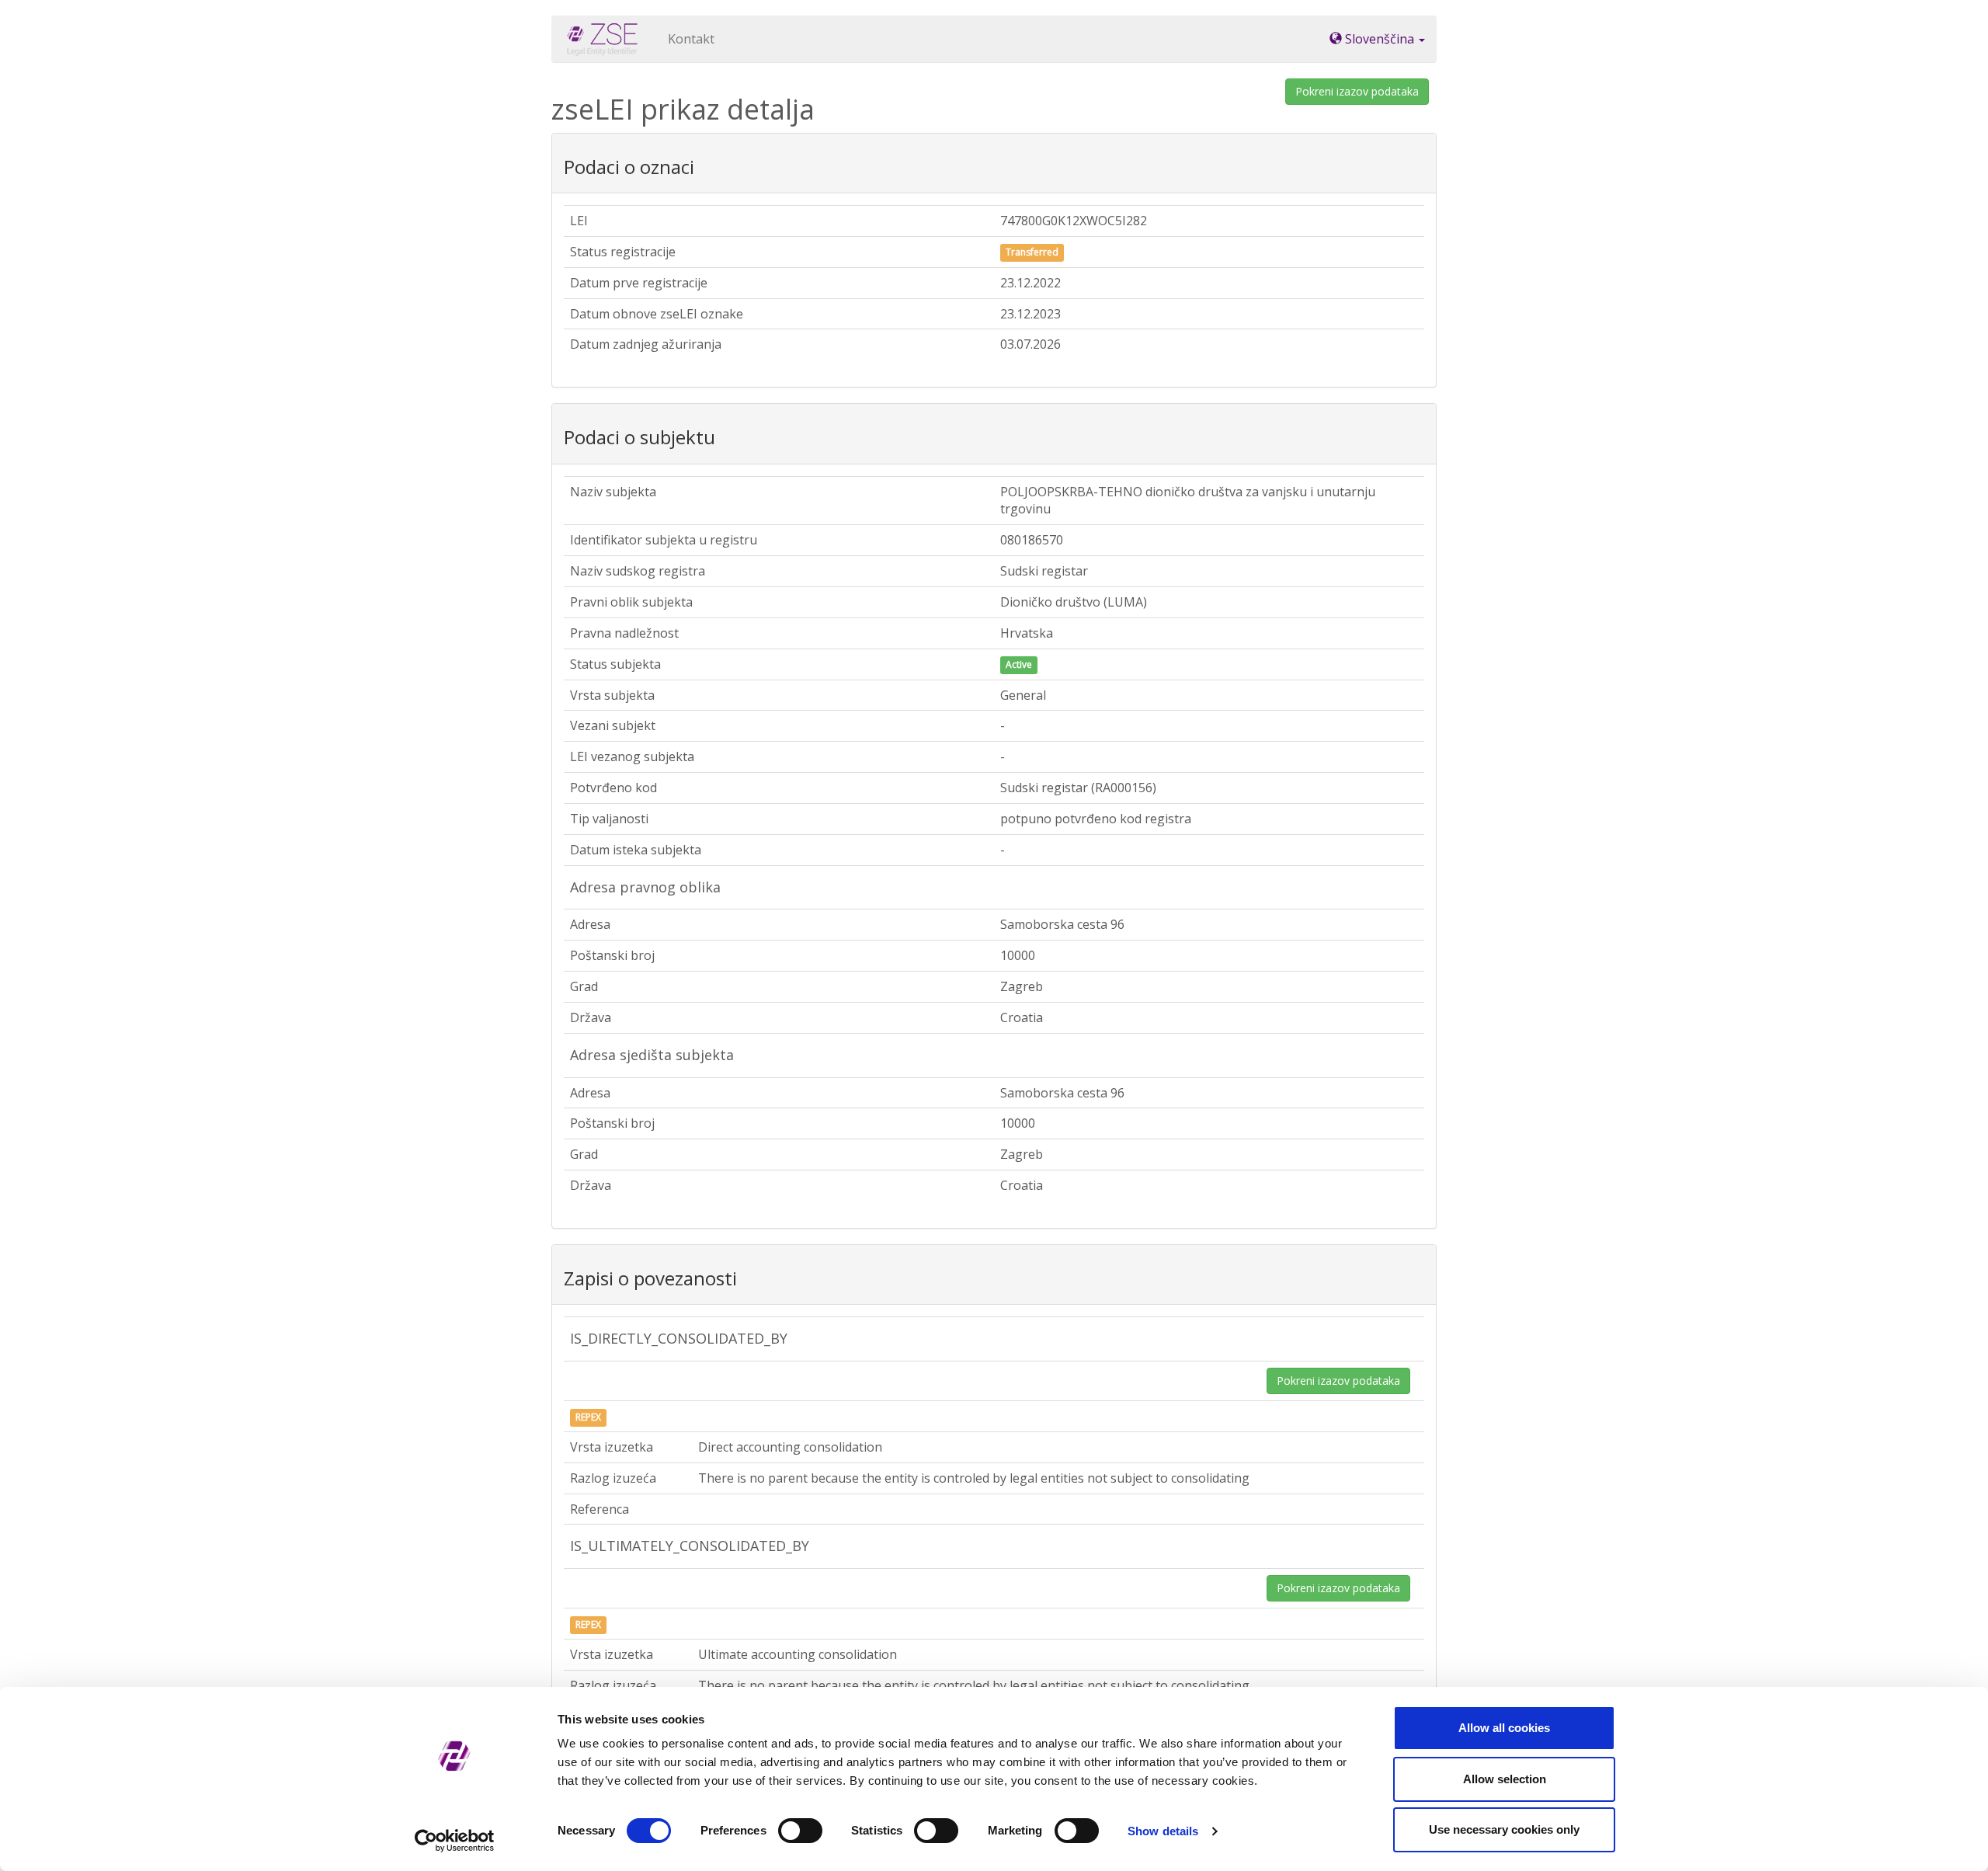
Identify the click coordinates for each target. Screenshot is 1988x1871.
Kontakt (691, 39)
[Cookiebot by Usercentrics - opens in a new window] (455, 1841)
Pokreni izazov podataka (1357, 91)
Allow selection (1505, 1779)
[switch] (800, 1831)
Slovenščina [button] (1380, 39)
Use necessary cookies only (1504, 1829)
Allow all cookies (1504, 1728)
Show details (1163, 1831)
